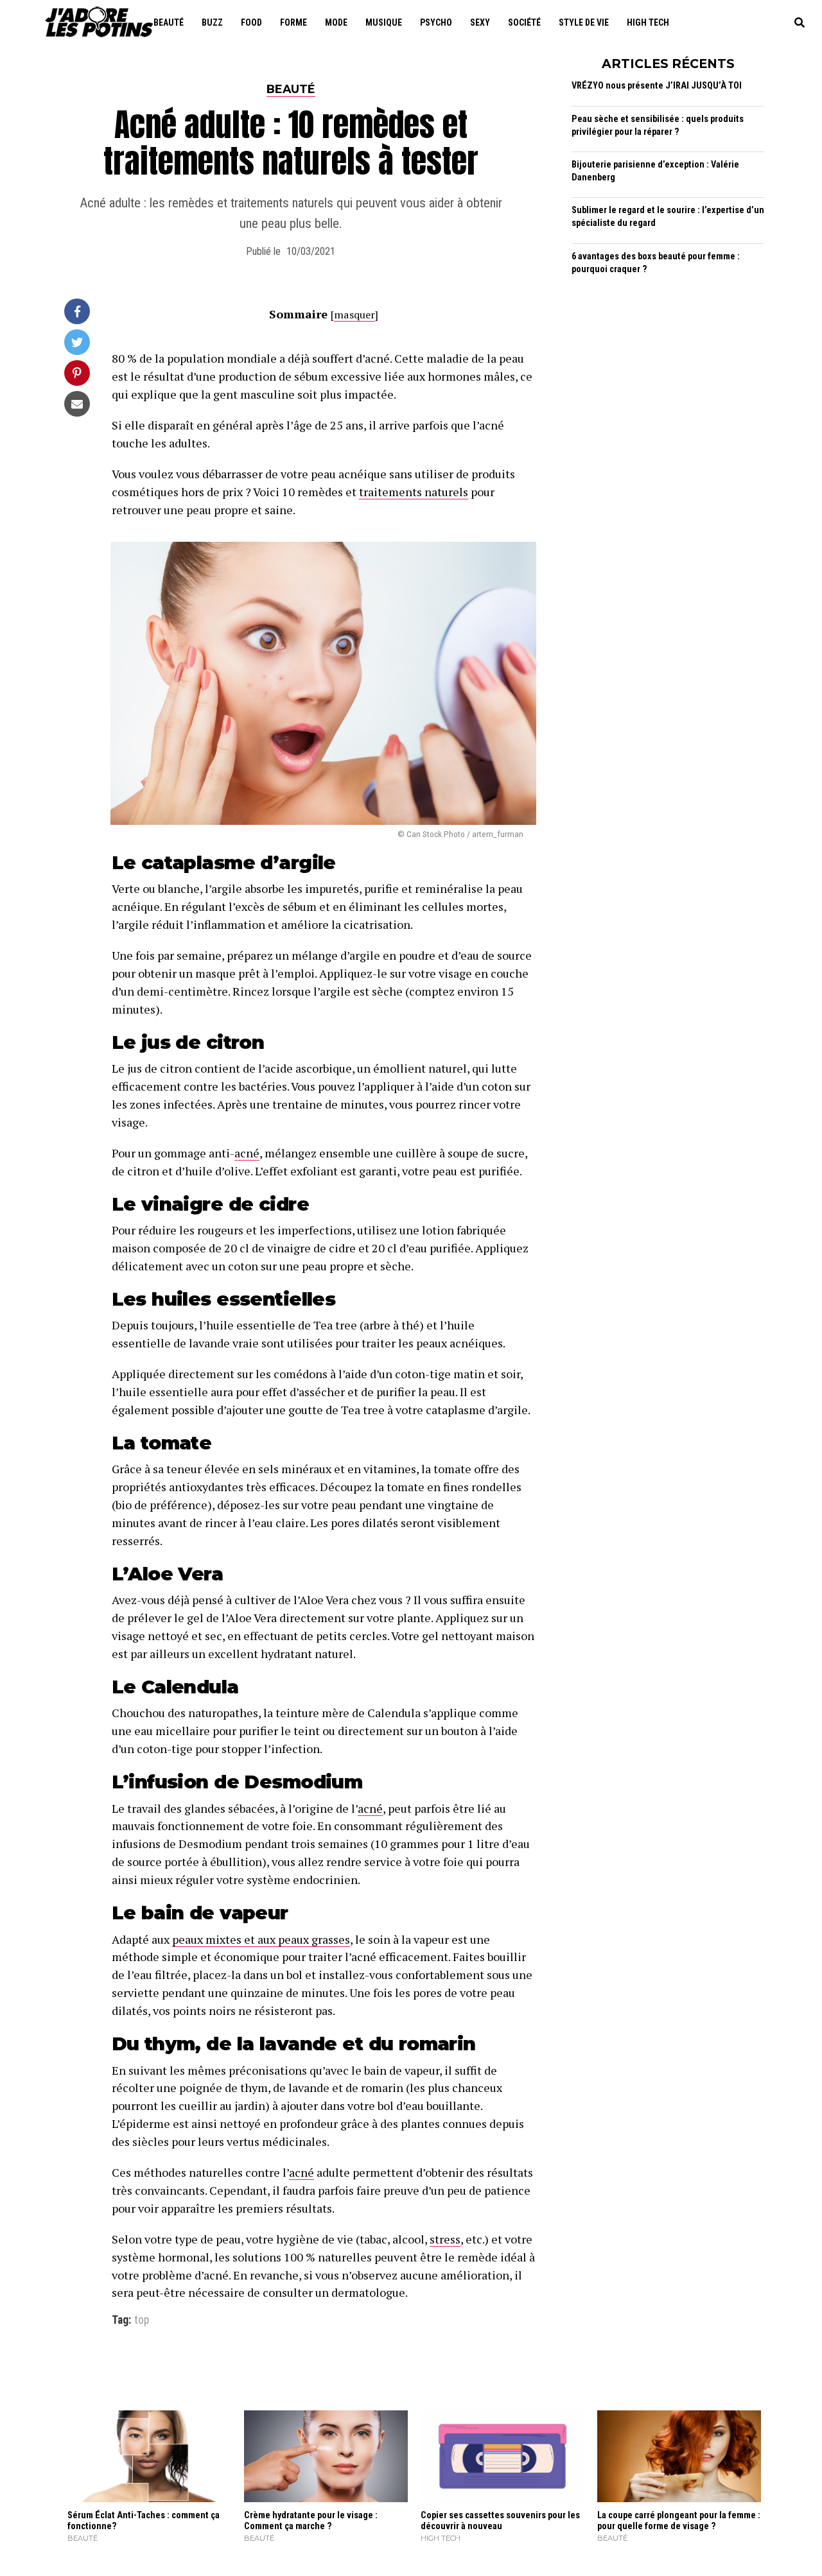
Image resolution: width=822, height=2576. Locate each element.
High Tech (648, 22)
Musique (384, 22)
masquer (354, 315)
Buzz (212, 22)
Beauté (169, 22)
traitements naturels (414, 492)
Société (524, 22)
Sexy (480, 22)
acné (247, 1153)
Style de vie (584, 22)
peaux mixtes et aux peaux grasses (261, 1939)
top (142, 2321)
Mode (336, 22)
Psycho (436, 22)
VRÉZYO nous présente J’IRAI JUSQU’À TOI (657, 86)
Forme (293, 22)
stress (445, 2239)
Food (251, 22)
